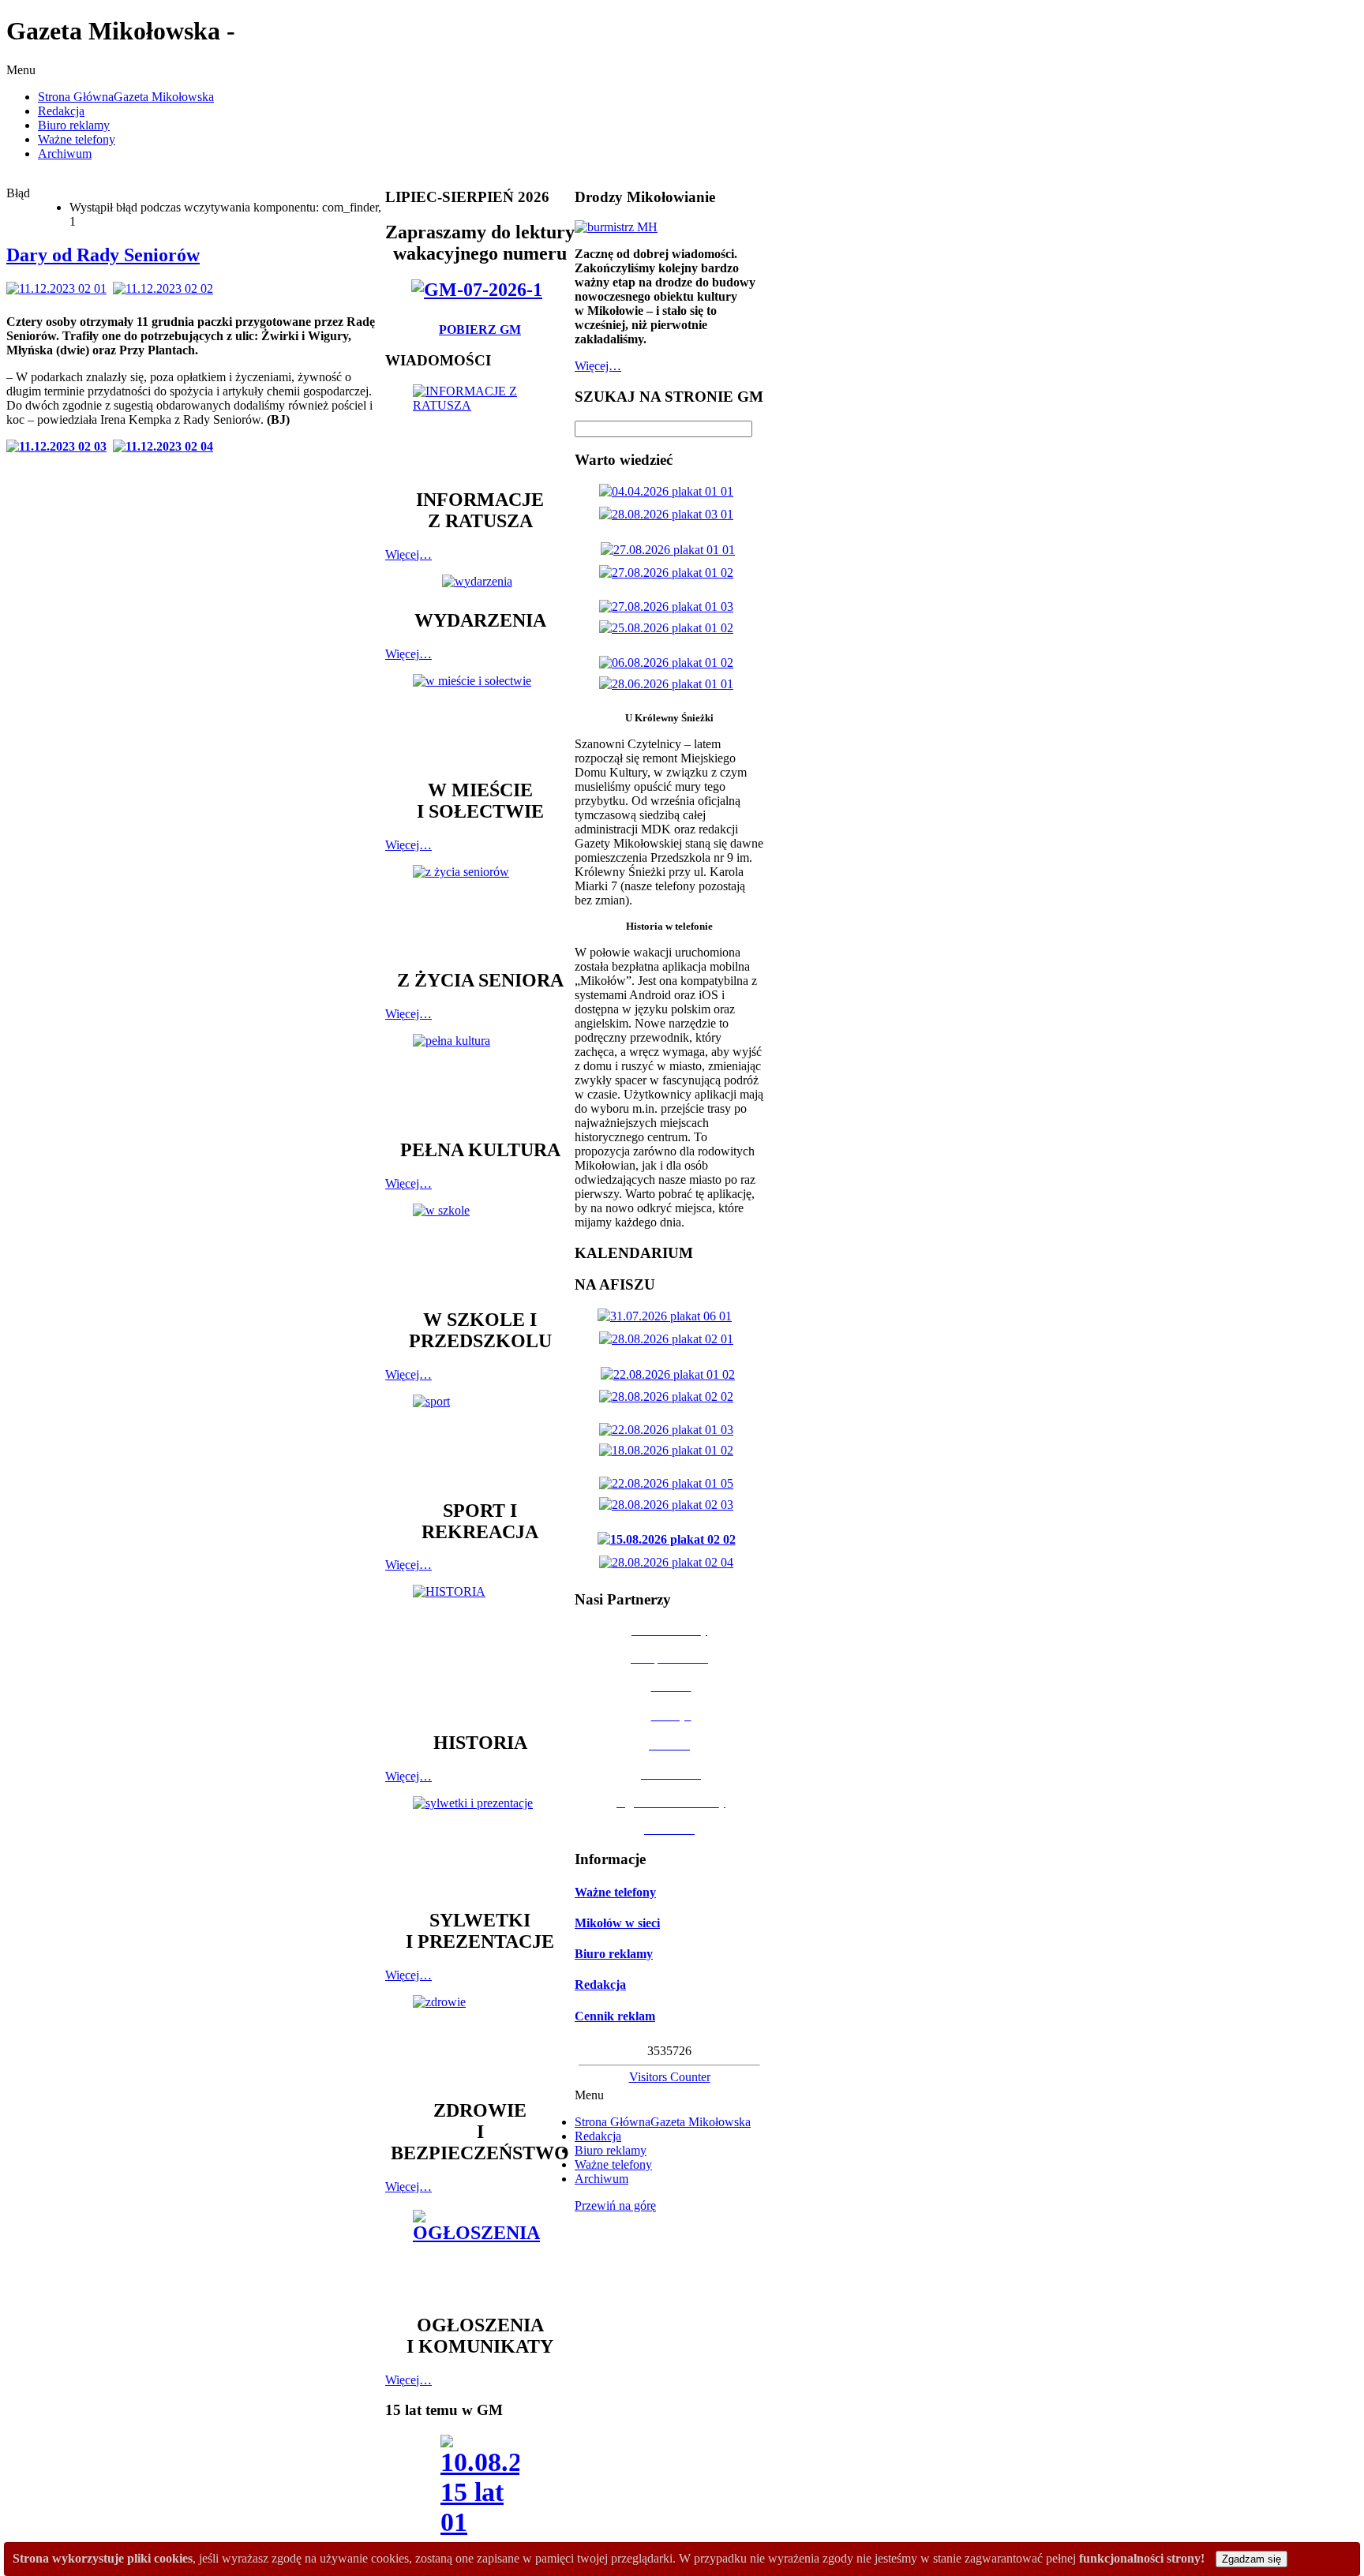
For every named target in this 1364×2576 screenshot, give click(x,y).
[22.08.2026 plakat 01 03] (669, 1430)
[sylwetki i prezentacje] (480, 1845)
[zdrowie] (480, 2040)
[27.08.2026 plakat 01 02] (669, 573)
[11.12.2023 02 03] (60, 446)
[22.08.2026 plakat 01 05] (669, 1483)
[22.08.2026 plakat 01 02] (671, 1374)
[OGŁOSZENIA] (480, 2254)
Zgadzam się (1252, 2559)
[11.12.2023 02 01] (60, 288)
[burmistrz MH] (616, 227)
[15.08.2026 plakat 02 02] (670, 1539)
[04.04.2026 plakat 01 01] (669, 491)
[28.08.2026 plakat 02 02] (669, 1397)
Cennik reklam (615, 2016)
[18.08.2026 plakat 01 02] (669, 1450)
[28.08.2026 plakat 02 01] (669, 1339)
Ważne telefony (615, 1892)
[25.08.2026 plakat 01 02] (669, 628)
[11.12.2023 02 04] (166, 446)
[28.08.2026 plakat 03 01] (669, 514)
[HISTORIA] (480, 1651)
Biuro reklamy (614, 1954)
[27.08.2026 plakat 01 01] (671, 550)
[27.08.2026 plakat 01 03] (669, 607)
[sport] (480, 1440)
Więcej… (408, 554)
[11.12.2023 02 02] (166, 288)
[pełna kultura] (480, 1079)
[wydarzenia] (480, 581)
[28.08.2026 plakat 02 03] (669, 1505)
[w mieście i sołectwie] (480, 719)
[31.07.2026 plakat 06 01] (668, 1316)
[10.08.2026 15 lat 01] (480, 2490)
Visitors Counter (670, 2077)
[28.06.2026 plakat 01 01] (669, 684)
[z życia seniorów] (480, 910)
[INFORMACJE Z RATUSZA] (480, 429)
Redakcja (600, 1984)
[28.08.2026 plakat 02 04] (669, 1562)
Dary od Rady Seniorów (103, 255)
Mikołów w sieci (617, 1923)
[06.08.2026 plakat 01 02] (669, 663)
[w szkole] (480, 1249)
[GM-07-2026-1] (480, 290)
